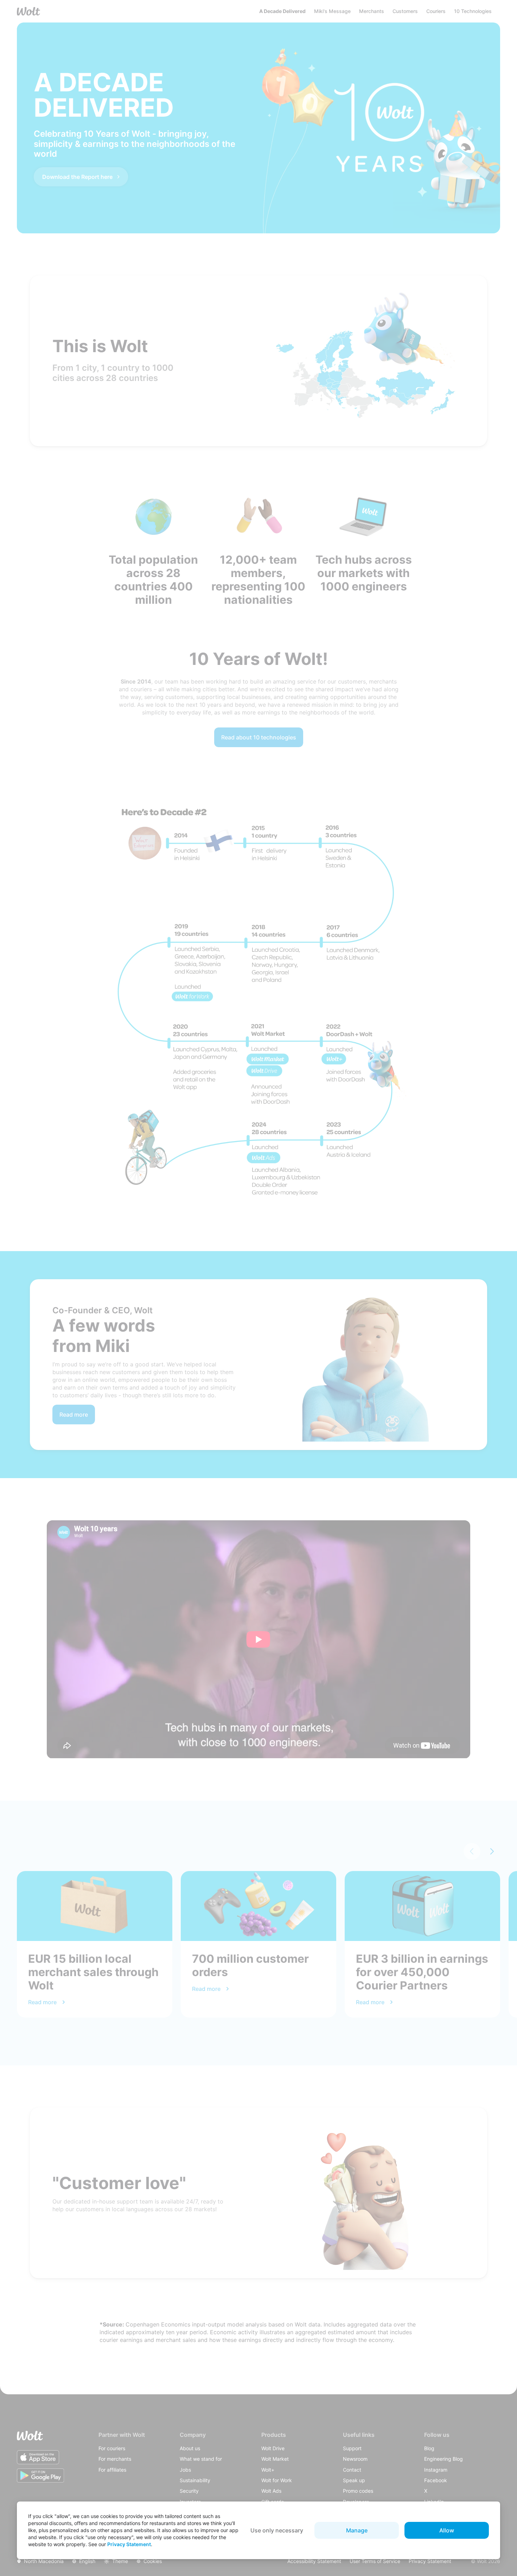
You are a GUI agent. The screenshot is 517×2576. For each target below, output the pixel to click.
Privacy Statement (129, 2544)
